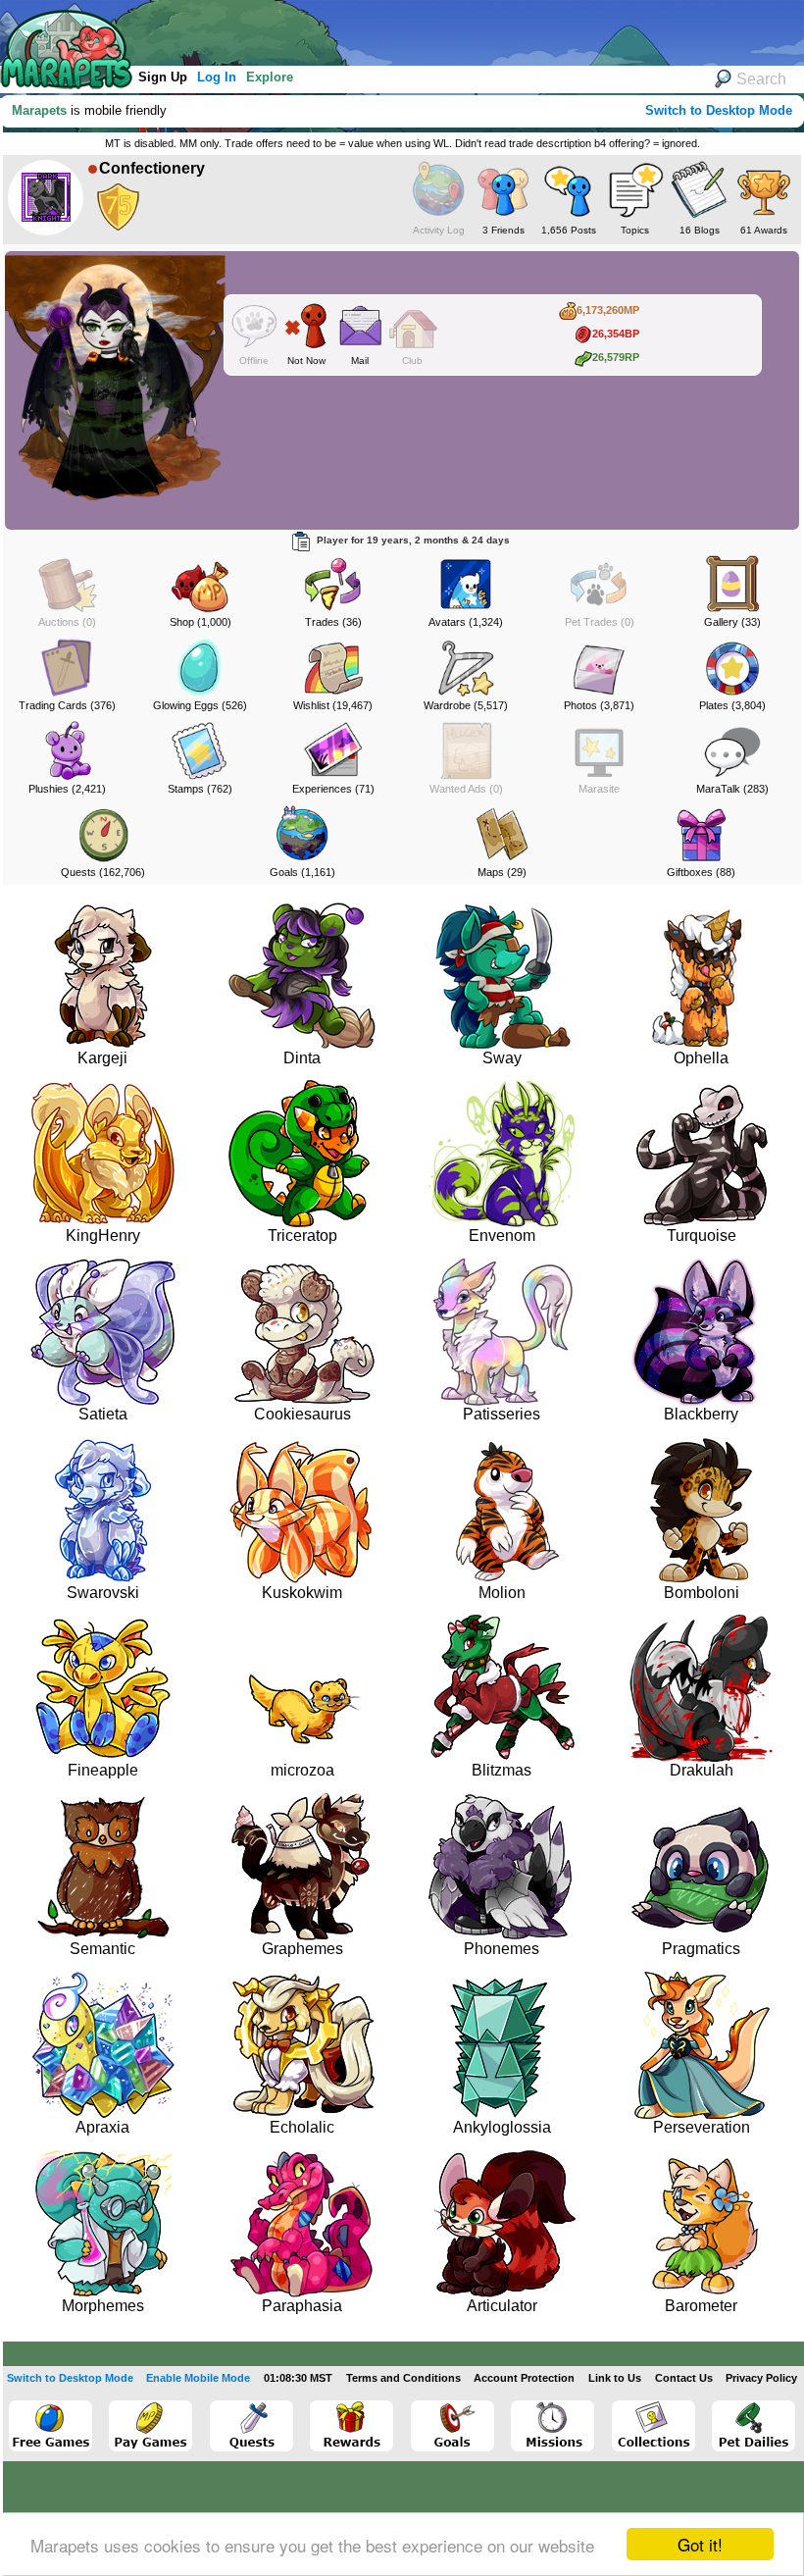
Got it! (700, 2544)
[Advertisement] (362, 29)
